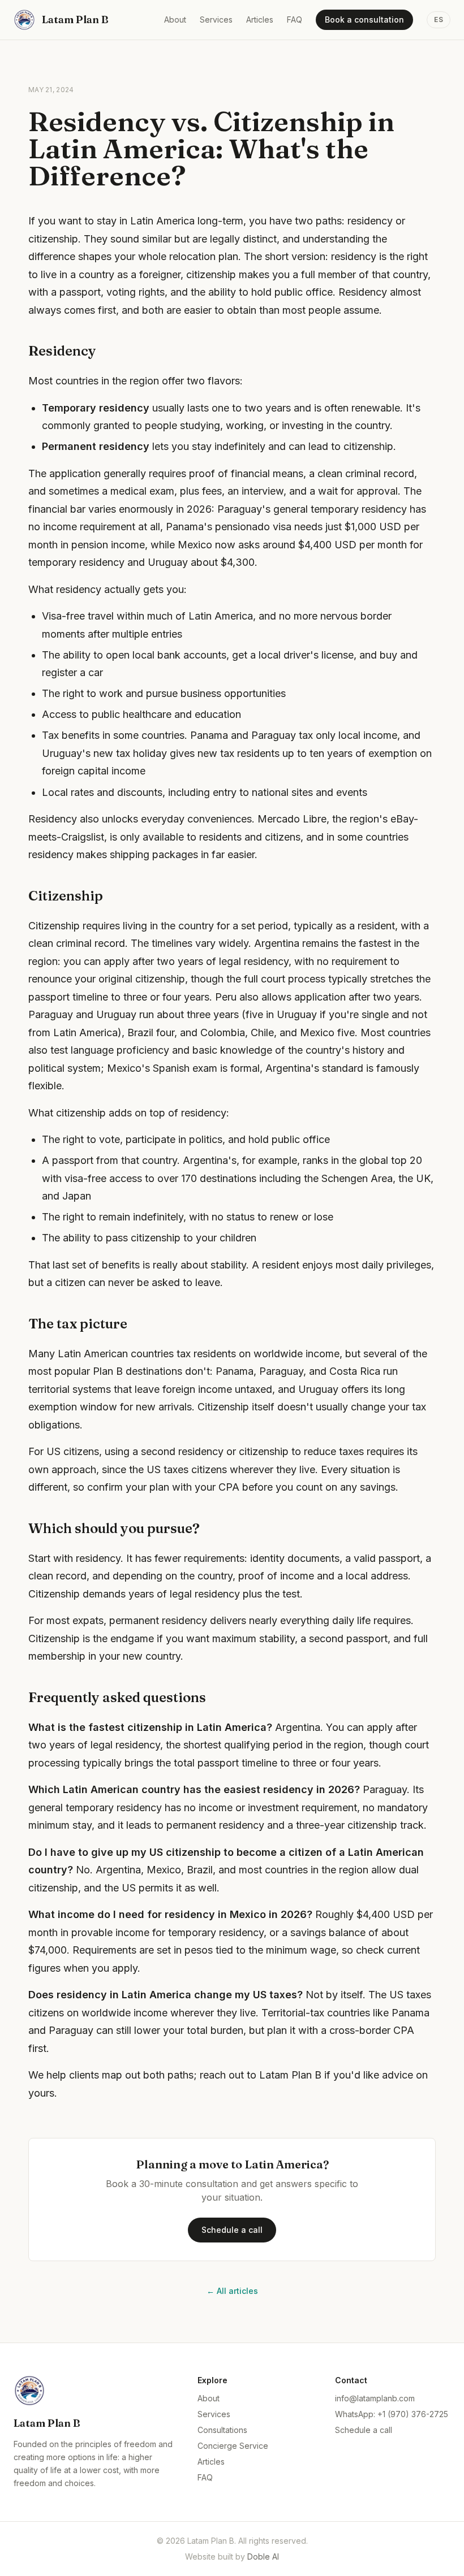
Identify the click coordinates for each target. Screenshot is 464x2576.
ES (439, 20)
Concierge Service (233, 2446)
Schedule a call (232, 2230)
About (175, 20)
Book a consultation (364, 20)
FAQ (295, 20)
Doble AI (263, 2556)
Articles (260, 20)
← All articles (232, 2291)
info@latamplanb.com (375, 2398)
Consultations (222, 2430)
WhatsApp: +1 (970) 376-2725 (392, 2414)
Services (216, 20)
